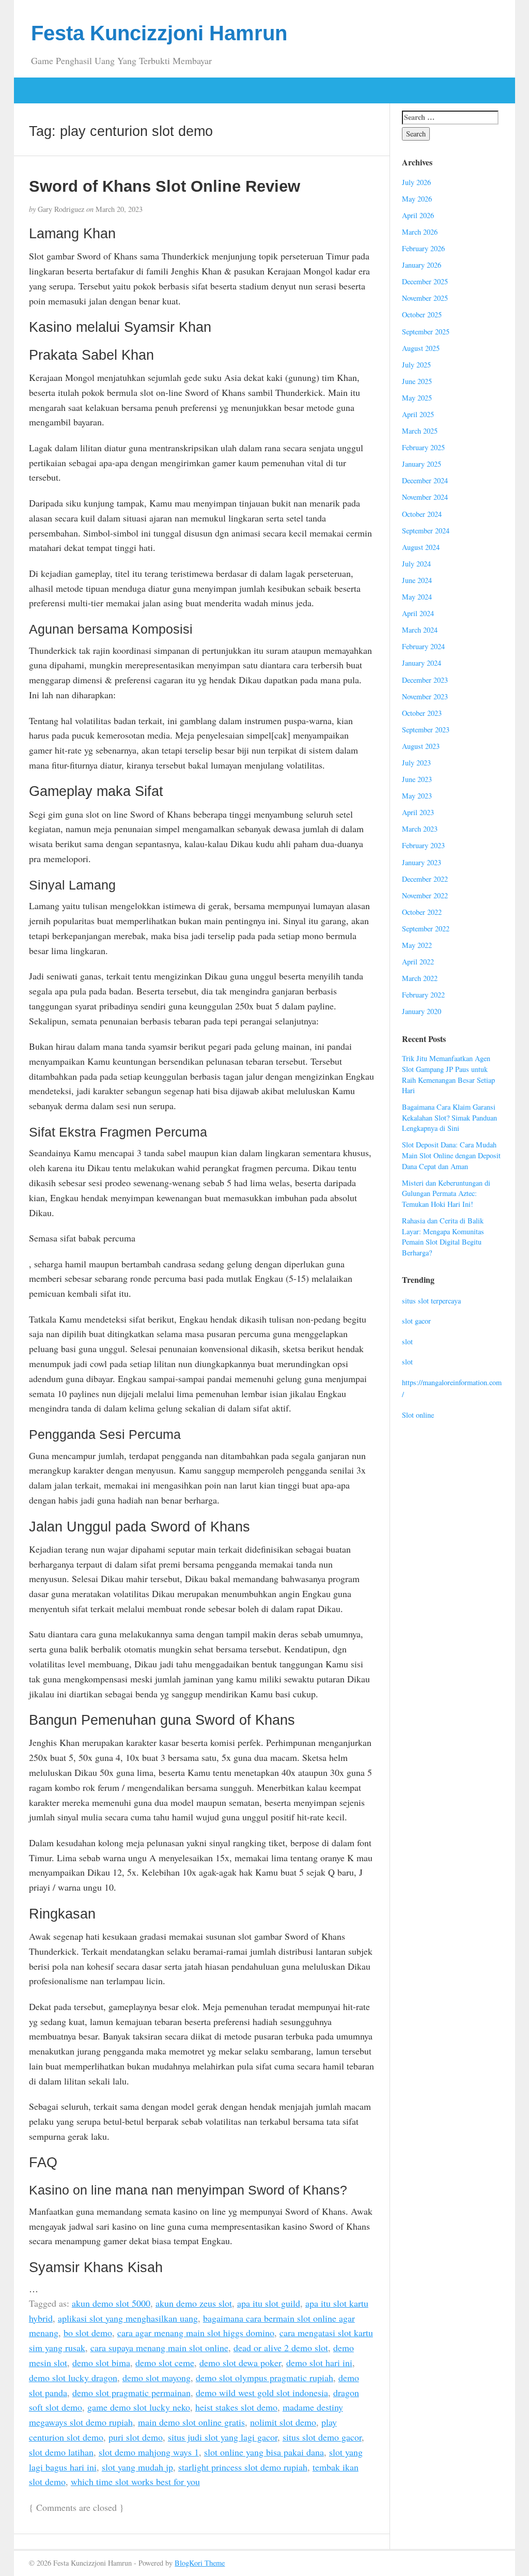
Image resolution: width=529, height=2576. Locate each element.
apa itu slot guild (269, 2303)
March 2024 (420, 630)
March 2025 (420, 431)
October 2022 (422, 912)
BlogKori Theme (200, 2563)
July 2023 (416, 763)
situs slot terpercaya (431, 1301)
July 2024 (416, 564)
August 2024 (421, 547)
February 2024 (423, 646)
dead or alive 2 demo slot (281, 2348)
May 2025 (417, 398)
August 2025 (421, 348)
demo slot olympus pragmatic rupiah (264, 2378)
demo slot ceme (165, 2363)
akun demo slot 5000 (111, 2303)
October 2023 (422, 713)
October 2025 (422, 315)
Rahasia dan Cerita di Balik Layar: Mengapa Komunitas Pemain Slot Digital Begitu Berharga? (443, 1237)
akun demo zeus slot (194, 2303)
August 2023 (421, 746)
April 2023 (418, 812)
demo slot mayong (157, 2378)
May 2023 (417, 796)
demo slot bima (101, 2363)
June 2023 (417, 779)
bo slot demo (88, 2333)
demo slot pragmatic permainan (131, 2393)
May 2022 (417, 945)
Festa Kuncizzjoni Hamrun (159, 33)
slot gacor (416, 1321)
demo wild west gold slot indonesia (262, 2393)
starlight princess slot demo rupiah (243, 2467)
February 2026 (423, 248)
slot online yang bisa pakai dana (264, 2452)
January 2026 (422, 265)
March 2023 (420, 829)
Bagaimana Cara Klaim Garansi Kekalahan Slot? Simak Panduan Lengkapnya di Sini (449, 1117)
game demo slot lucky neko (139, 2407)
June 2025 (417, 381)
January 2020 (422, 1011)
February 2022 (423, 995)
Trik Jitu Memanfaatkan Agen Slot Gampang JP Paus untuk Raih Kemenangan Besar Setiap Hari (448, 1074)
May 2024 (417, 597)
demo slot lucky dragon (73, 2378)
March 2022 (420, 978)
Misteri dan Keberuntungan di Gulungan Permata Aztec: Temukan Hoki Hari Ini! (446, 1193)
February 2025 (423, 447)
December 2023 (425, 680)
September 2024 (426, 531)
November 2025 (425, 298)
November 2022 (425, 895)
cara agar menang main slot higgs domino (196, 2333)
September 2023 (426, 730)
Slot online (418, 1415)
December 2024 (425, 480)
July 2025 (416, 365)
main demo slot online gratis (191, 2422)
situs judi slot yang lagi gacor (223, 2437)
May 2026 (417, 199)
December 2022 (425, 879)
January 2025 (422, 464)
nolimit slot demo (283, 2422)
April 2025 (418, 414)
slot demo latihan (61, 2452)
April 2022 (418, 962)
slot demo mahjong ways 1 (149, 2452)
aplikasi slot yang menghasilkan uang (128, 2318)
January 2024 (422, 663)
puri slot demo (136, 2437)
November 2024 (425, 497)
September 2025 (426, 332)
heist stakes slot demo (236, 2407)
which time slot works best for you (135, 2481)
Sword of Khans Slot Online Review (165, 186)
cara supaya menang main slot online (159, 2348)
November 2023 (425, 696)
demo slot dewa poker (240, 2363)
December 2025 (425, 281)
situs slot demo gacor (322, 2437)
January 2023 (422, 862)
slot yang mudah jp (137, 2467)
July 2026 (416, 182)
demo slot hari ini (319, 2363)
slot (407, 1341)
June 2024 (417, 580)
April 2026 (418, 215)
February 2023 (423, 845)
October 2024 (422, 514)
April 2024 (418, 613)
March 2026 (420, 232)
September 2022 (426, 929)
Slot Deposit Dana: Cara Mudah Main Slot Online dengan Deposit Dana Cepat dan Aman (451, 1155)
